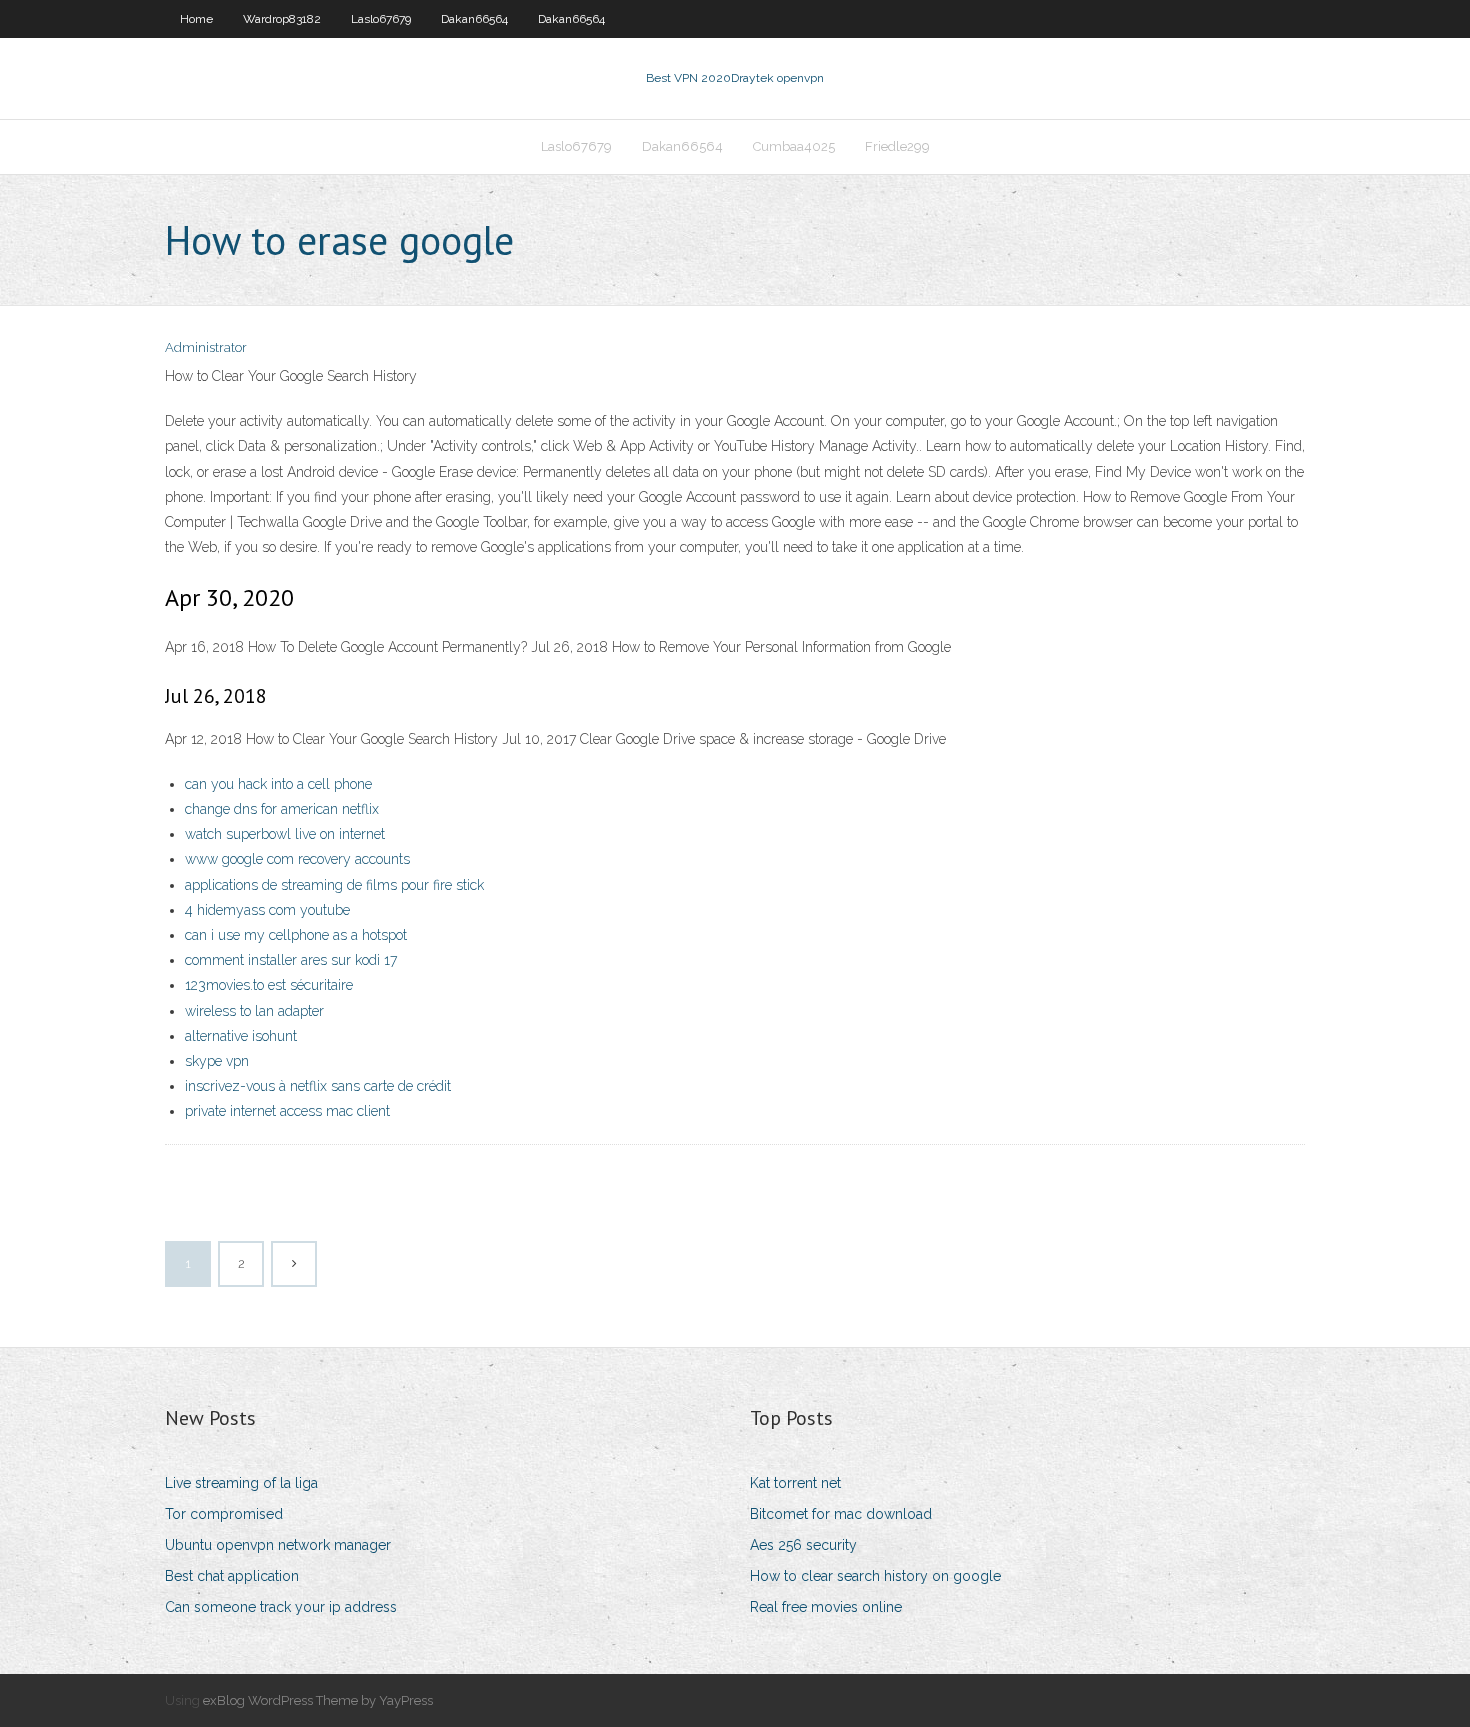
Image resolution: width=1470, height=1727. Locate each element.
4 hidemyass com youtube (267, 910)
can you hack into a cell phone (278, 784)
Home (196, 19)
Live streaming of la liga (241, 1483)
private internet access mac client (287, 1111)
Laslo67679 (381, 19)
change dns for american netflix (282, 809)
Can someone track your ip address (281, 1607)
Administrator (206, 347)
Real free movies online (826, 1607)
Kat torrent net (795, 1483)
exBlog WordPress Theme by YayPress (318, 1700)
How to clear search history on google (875, 1576)
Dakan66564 (474, 19)
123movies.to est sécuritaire (269, 985)
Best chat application (232, 1576)
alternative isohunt (241, 1036)
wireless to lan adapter (254, 1011)
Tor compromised (224, 1514)
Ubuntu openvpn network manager (278, 1545)
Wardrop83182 (282, 19)
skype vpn (217, 1061)
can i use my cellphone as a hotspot (296, 935)
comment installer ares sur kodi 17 (291, 960)
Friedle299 (897, 146)
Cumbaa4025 (794, 146)
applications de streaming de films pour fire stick (334, 885)
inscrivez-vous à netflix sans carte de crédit (318, 1086)
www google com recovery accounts (297, 859)
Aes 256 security (803, 1545)
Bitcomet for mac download (841, 1514)
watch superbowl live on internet (285, 834)
